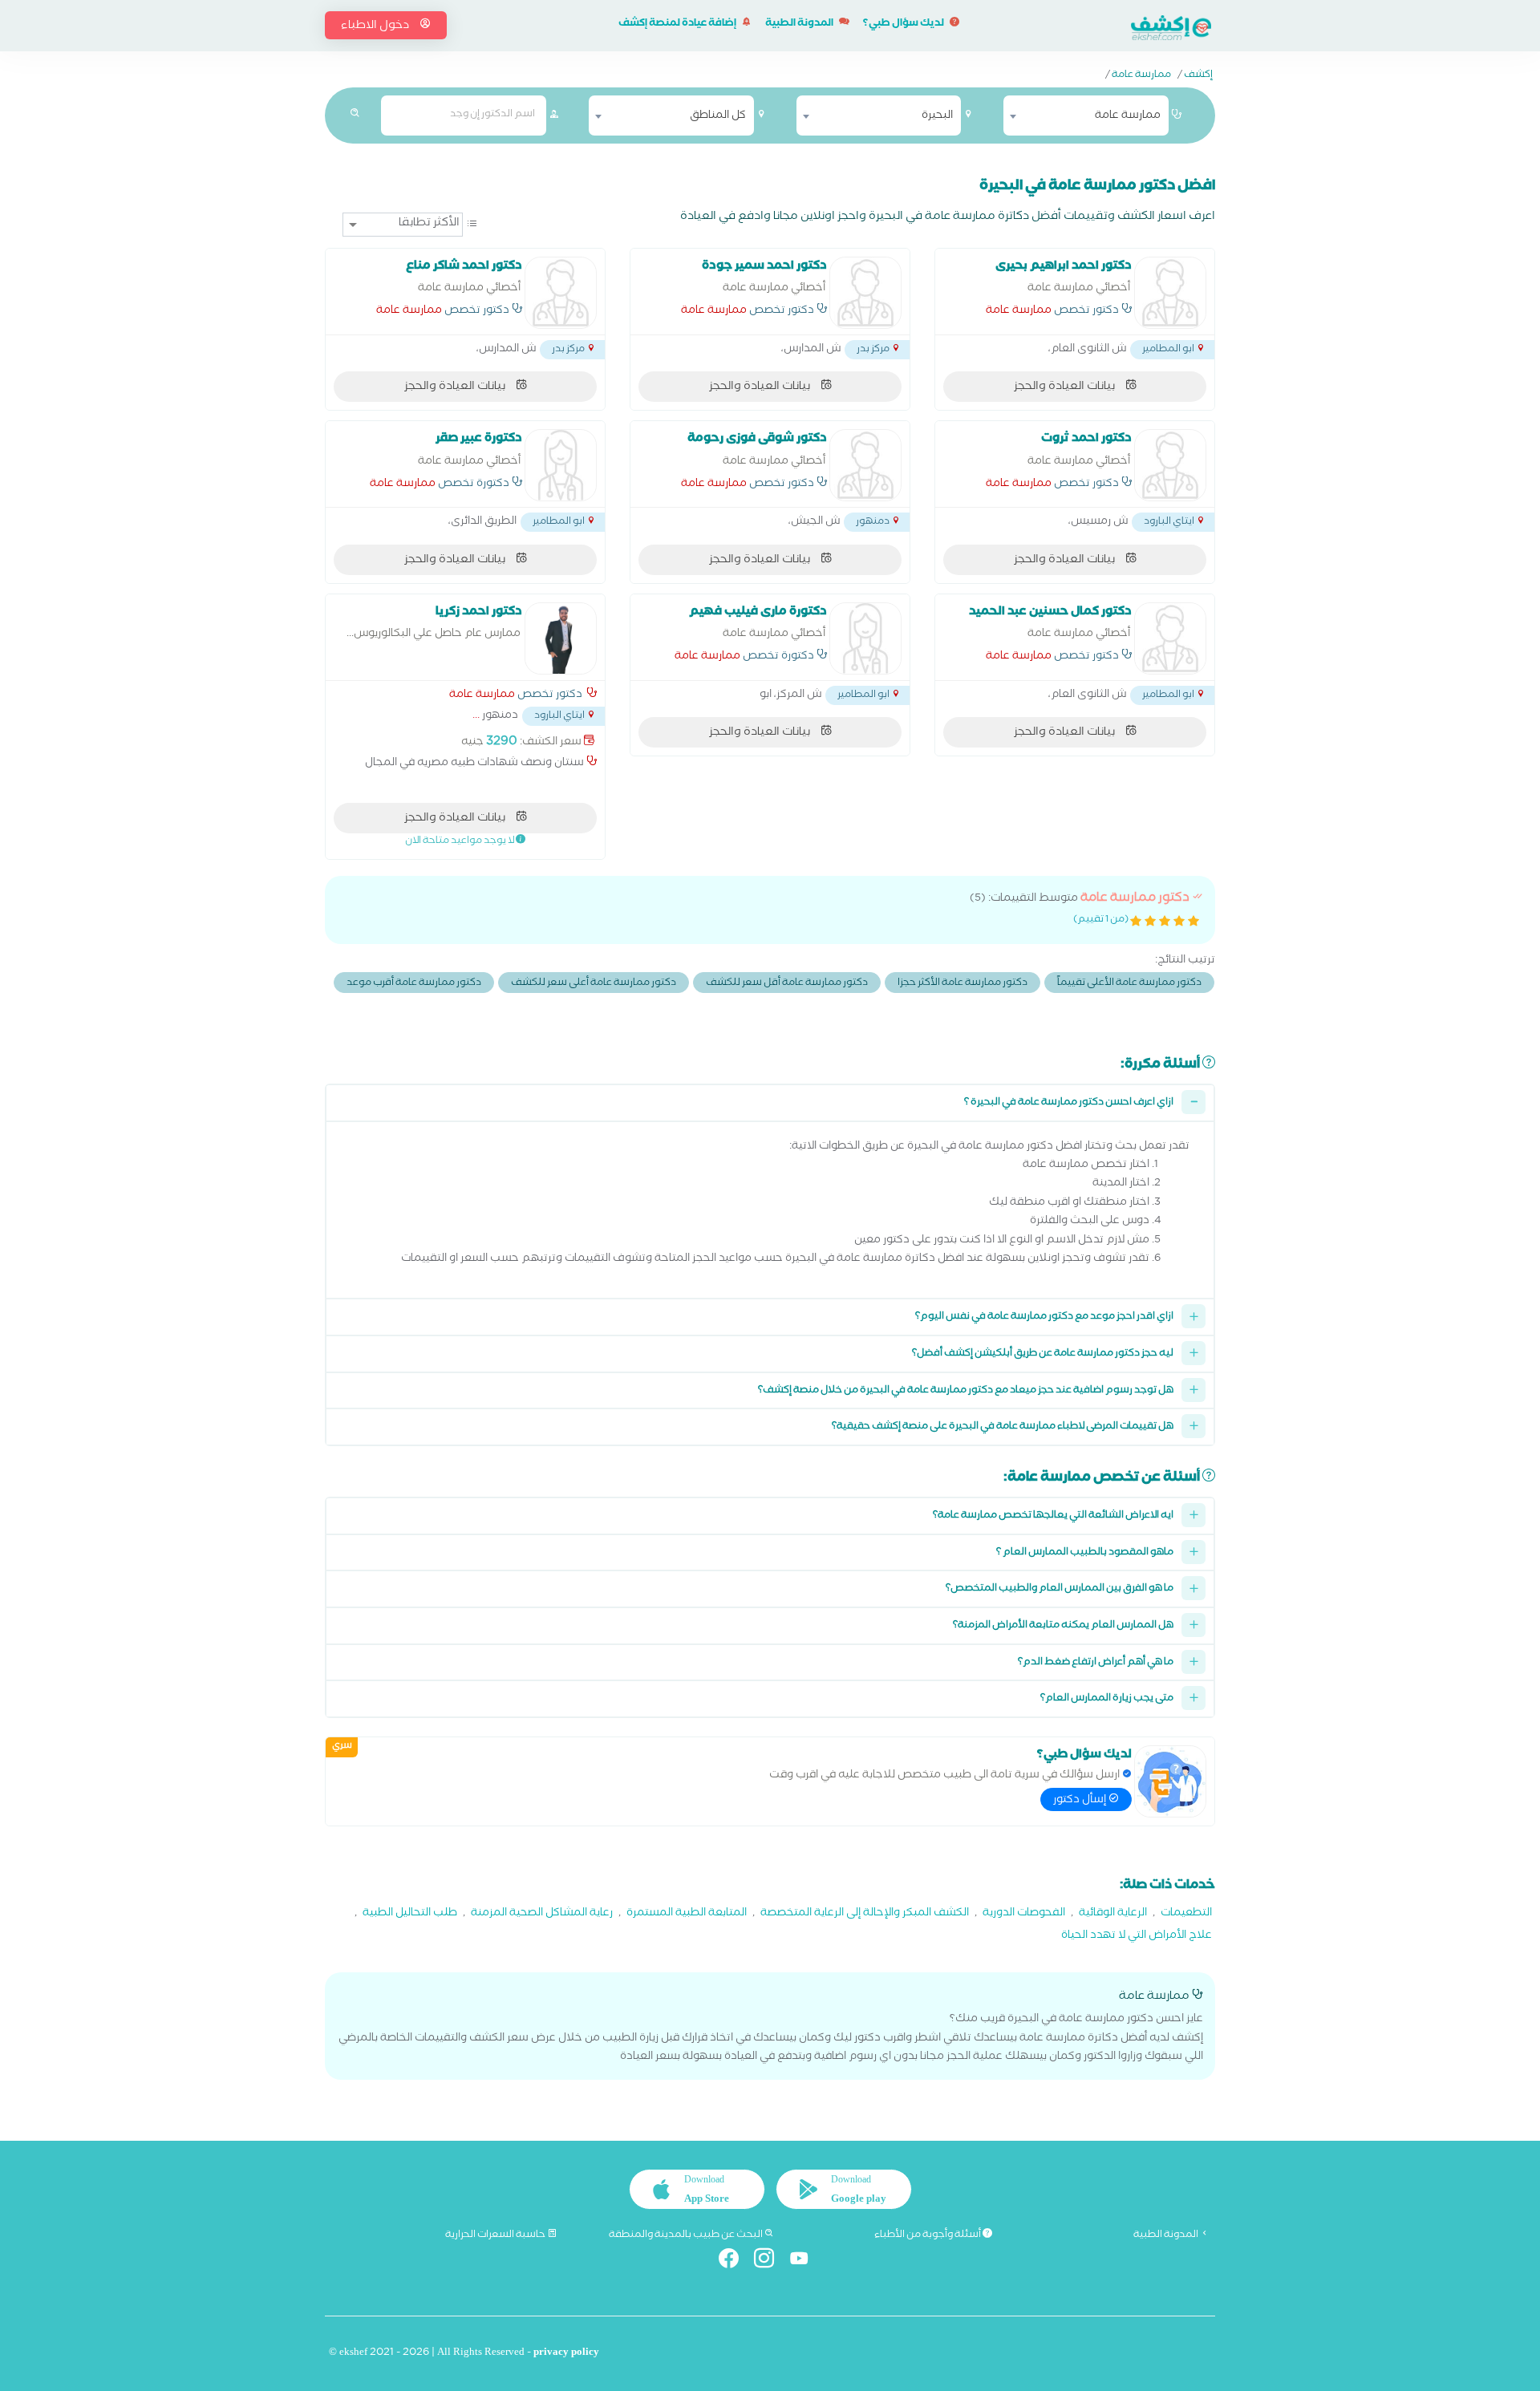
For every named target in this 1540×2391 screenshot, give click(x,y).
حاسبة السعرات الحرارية (496, 2235)
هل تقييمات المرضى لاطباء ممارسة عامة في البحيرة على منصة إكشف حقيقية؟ (1003, 1427)
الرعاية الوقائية (1113, 1914)
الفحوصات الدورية (1024, 1914)
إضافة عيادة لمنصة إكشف (678, 24)
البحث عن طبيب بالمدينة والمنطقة (687, 2235)
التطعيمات (1186, 1914)
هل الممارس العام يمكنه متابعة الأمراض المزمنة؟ (1063, 1626)
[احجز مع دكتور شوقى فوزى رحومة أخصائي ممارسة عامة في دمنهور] (865, 465)
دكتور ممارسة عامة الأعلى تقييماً (1129, 984)
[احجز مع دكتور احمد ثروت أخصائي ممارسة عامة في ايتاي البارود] (1170, 465)
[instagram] (770, 2261)
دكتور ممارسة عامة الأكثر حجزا (962, 984)
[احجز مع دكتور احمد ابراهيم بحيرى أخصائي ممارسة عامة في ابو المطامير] (1170, 293)
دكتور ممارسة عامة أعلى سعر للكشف (594, 984)
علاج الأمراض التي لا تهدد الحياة (1137, 1937)
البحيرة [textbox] (937, 116)
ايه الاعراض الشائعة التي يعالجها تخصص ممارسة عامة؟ (1053, 1516)
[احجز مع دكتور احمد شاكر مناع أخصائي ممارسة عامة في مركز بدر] (561, 293)
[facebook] (735, 2261)
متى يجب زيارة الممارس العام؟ (1107, 1699)
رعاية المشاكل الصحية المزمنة (542, 1914)
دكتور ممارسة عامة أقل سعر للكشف (787, 984)
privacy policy (566, 2354)
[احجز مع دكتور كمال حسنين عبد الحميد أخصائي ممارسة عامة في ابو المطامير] (1170, 638)
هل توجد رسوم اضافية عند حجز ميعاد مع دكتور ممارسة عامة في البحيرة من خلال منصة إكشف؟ (966, 1391)
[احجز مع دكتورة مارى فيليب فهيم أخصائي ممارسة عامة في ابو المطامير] (865, 638)
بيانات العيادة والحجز (1066, 387)
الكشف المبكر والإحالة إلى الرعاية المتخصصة (865, 1914)
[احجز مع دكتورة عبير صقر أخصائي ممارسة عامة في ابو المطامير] (561, 465)
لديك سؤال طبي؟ (904, 24)
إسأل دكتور (1081, 1801)
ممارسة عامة (1141, 76)
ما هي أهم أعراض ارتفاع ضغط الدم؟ (1096, 1663)
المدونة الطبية (800, 24)
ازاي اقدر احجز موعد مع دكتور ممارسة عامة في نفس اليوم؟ (1044, 1317)
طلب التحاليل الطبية (410, 1914)
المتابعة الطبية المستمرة (687, 1914)
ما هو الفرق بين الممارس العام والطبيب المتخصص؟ (1060, 1589)
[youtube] (806, 2261)
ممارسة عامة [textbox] (1128, 116)
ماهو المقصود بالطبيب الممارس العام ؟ (1085, 1553)
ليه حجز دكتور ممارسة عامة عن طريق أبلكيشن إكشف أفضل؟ (1043, 1354)
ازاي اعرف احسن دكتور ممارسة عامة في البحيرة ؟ (1069, 1103)
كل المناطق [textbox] (718, 116)
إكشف (1198, 76)
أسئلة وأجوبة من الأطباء (928, 2235)
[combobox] (1086, 115)
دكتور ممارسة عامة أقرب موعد (414, 984)
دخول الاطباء (376, 26)
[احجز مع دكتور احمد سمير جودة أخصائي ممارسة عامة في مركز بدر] (865, 293)
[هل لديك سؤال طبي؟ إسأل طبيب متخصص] (1170, 1781)
